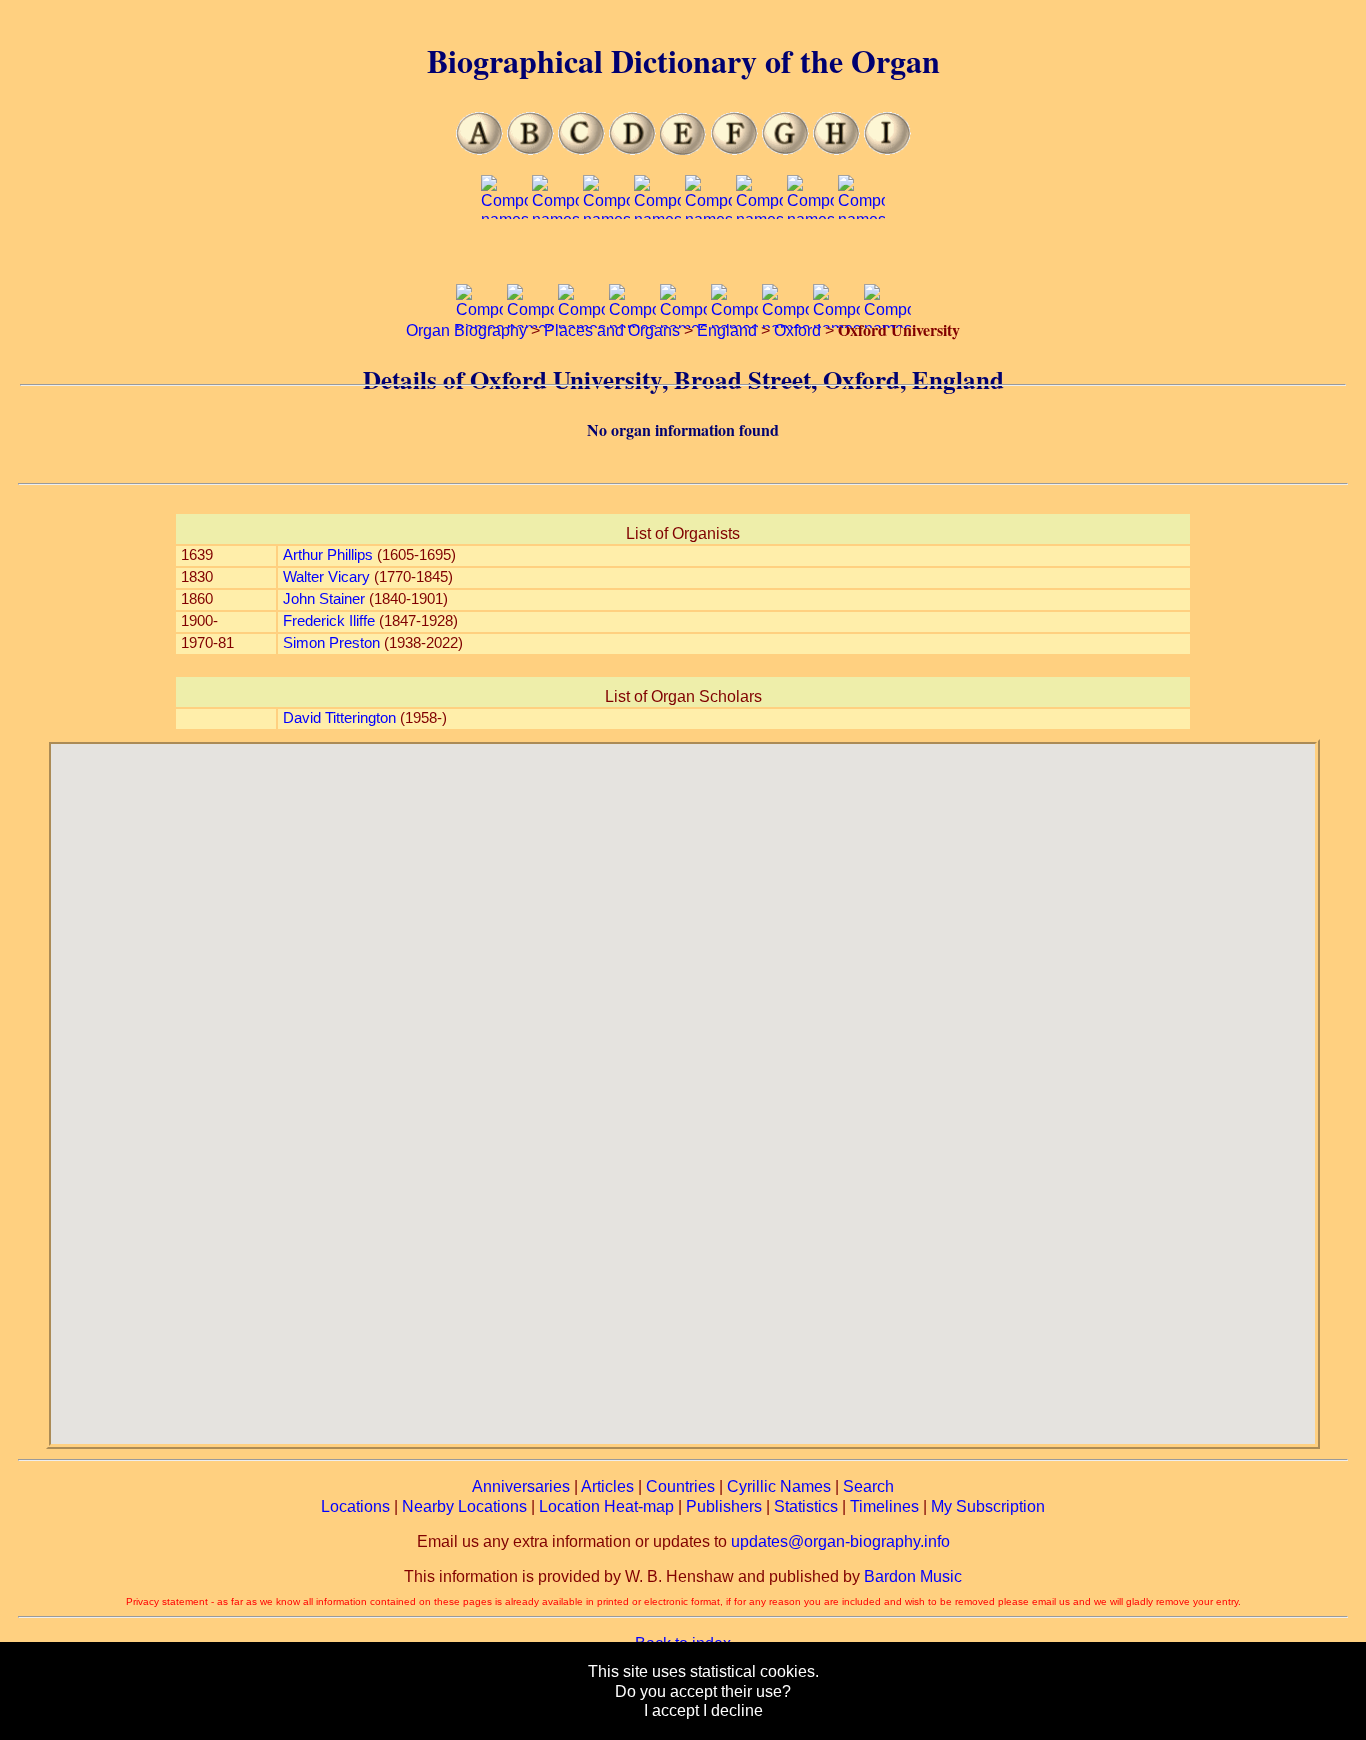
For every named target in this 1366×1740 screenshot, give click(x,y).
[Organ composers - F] (734, 149)
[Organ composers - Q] (861, 257)
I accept (671, 1710)
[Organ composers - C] (581, 149)
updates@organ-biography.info (840, 1541)
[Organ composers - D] (632, 149)
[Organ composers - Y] (836, 366)
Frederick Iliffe (329, 621)
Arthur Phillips (328, 555)
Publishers (724, 1506)
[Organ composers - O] (759, 257)
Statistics (806, 1506)
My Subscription (988, 1506)
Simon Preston (331, 643)
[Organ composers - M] (657, 257)
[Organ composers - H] (836, 149)
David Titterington (339, 718)
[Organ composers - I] (887, 149)
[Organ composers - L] (606, 257)
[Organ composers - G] (785, 149)
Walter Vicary (326, 577)
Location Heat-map (606, 1506)
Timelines (884, 1506)
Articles (607, 1486)
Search (868, 1486)
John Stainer (324, 599)
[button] (683, 1082)
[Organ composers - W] (734, 366)
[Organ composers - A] (479, 149)
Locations (355, 1506)
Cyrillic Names (779, 1486)
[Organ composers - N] (708, 257)
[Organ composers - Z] (887, 366)
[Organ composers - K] (555, 257)
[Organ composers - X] (785, 366)
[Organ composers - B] (530, 149)
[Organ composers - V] (683, 366)
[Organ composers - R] (479, 366)
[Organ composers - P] (810, 257)
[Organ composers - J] (504, 257)
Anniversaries (521, 1486)
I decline (733, 1710)
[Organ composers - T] (581, 366)
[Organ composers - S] (530, 366)
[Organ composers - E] (683, 149)
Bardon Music (913, 1576)
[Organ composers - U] (632, 366)
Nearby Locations (464, 1506)
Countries (680, 1486)
